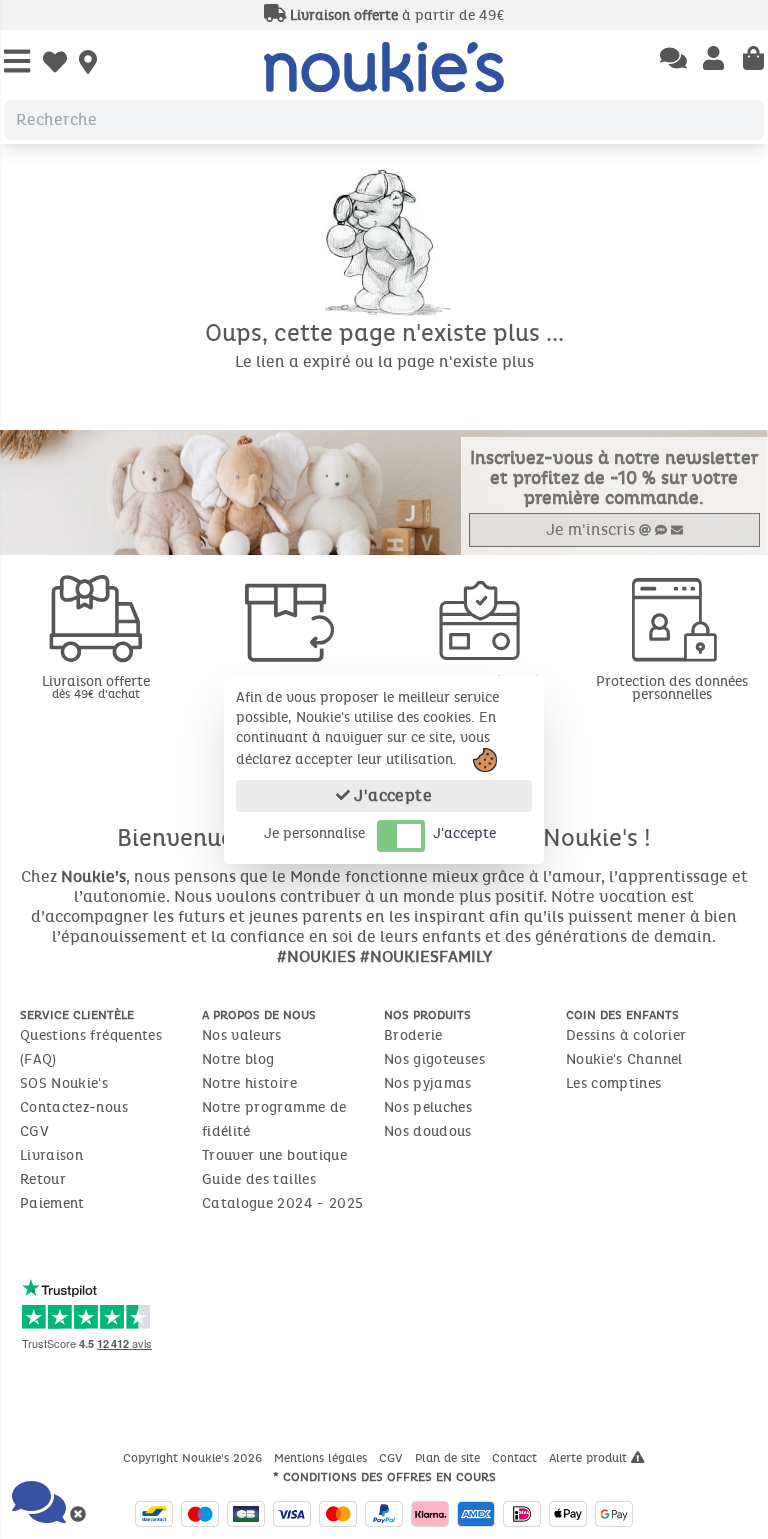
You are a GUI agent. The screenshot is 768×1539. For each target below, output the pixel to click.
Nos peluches (428, 1107)
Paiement (52, 1203)
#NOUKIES (316, 956)
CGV (34, 1131)
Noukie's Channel (624, 1059)
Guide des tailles (259, 1179)
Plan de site (449, 1458)
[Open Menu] (17, 62)
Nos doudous (428, 1131)
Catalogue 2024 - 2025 (282, 1203)
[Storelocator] (88, 64)
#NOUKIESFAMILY (426, 956)
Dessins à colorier (626, 1035)
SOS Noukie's (64, 1083)
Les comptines (614, 1083)
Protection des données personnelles (672, 688)
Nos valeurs (242, 1035)
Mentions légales (322, 1458)
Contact (516, 1458)
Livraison (51, 1155)
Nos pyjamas (428, 1083)
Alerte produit (590, 1458)
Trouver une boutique (274, 1155)
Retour (43, 1179)
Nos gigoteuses (434, 1059)
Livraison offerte (96, 686)
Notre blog (238, 1059)
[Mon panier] (753, 60)
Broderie (413, 1035)
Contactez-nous (74, 1107)
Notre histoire (249, 1083)
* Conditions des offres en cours (384, 1477)
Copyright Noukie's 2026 (194, 1458)
